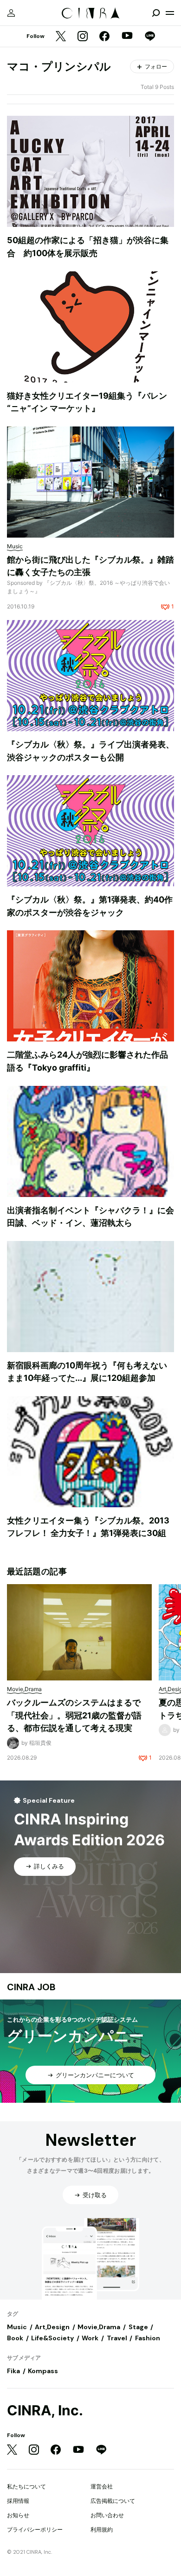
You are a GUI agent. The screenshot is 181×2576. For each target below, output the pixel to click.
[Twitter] (61, 37)
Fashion (148, 2338)
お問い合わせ (107, 2515)
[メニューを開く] (170, 13)
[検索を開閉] (156, 13)
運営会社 (102, 2486)
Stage (138, 2327)
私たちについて (26, 2486)
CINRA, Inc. (45, 2410)
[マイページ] (11, 13)
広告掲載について (113, 2501)
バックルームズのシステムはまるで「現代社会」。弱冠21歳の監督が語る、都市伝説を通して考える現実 (74, 1715)
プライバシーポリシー (35, 2529)
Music (17, 2327)
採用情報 (18, 2501)
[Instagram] (83, 37)
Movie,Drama (99, 2327)
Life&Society (52, 2338)
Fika (13, 2371)
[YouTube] (127, 37)
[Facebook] (104, 37)
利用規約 (102, 2529)
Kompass (43, 2371)
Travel (117, 2338)
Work (90, 2338)
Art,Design (52, 2327)
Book (15, 2338)
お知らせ (18, 2515)
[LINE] (150, 37)
